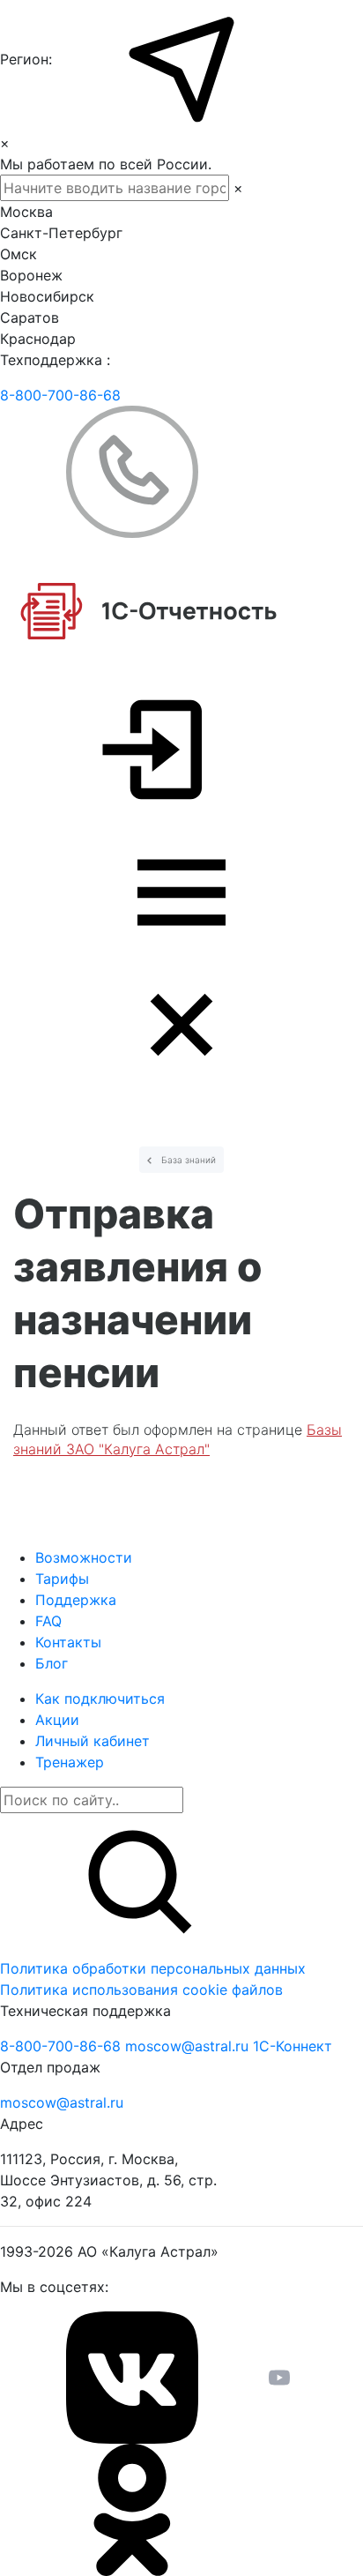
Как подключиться (100, 1699)
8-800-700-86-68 (60, 395)
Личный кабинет (93, 1741)
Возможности (84, 1557)
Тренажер (70, 1762)
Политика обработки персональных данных (153, 1968)
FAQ (48, 1621)
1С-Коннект (293, 2046)
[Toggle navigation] (181, 959)
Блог (52, 1663)
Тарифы (62, 1579)
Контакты (68, 1642)
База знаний (187, 1160)
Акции (57, 1720)
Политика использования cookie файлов (141, 1990)
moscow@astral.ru (189, 2046)
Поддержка (76, 1600)
